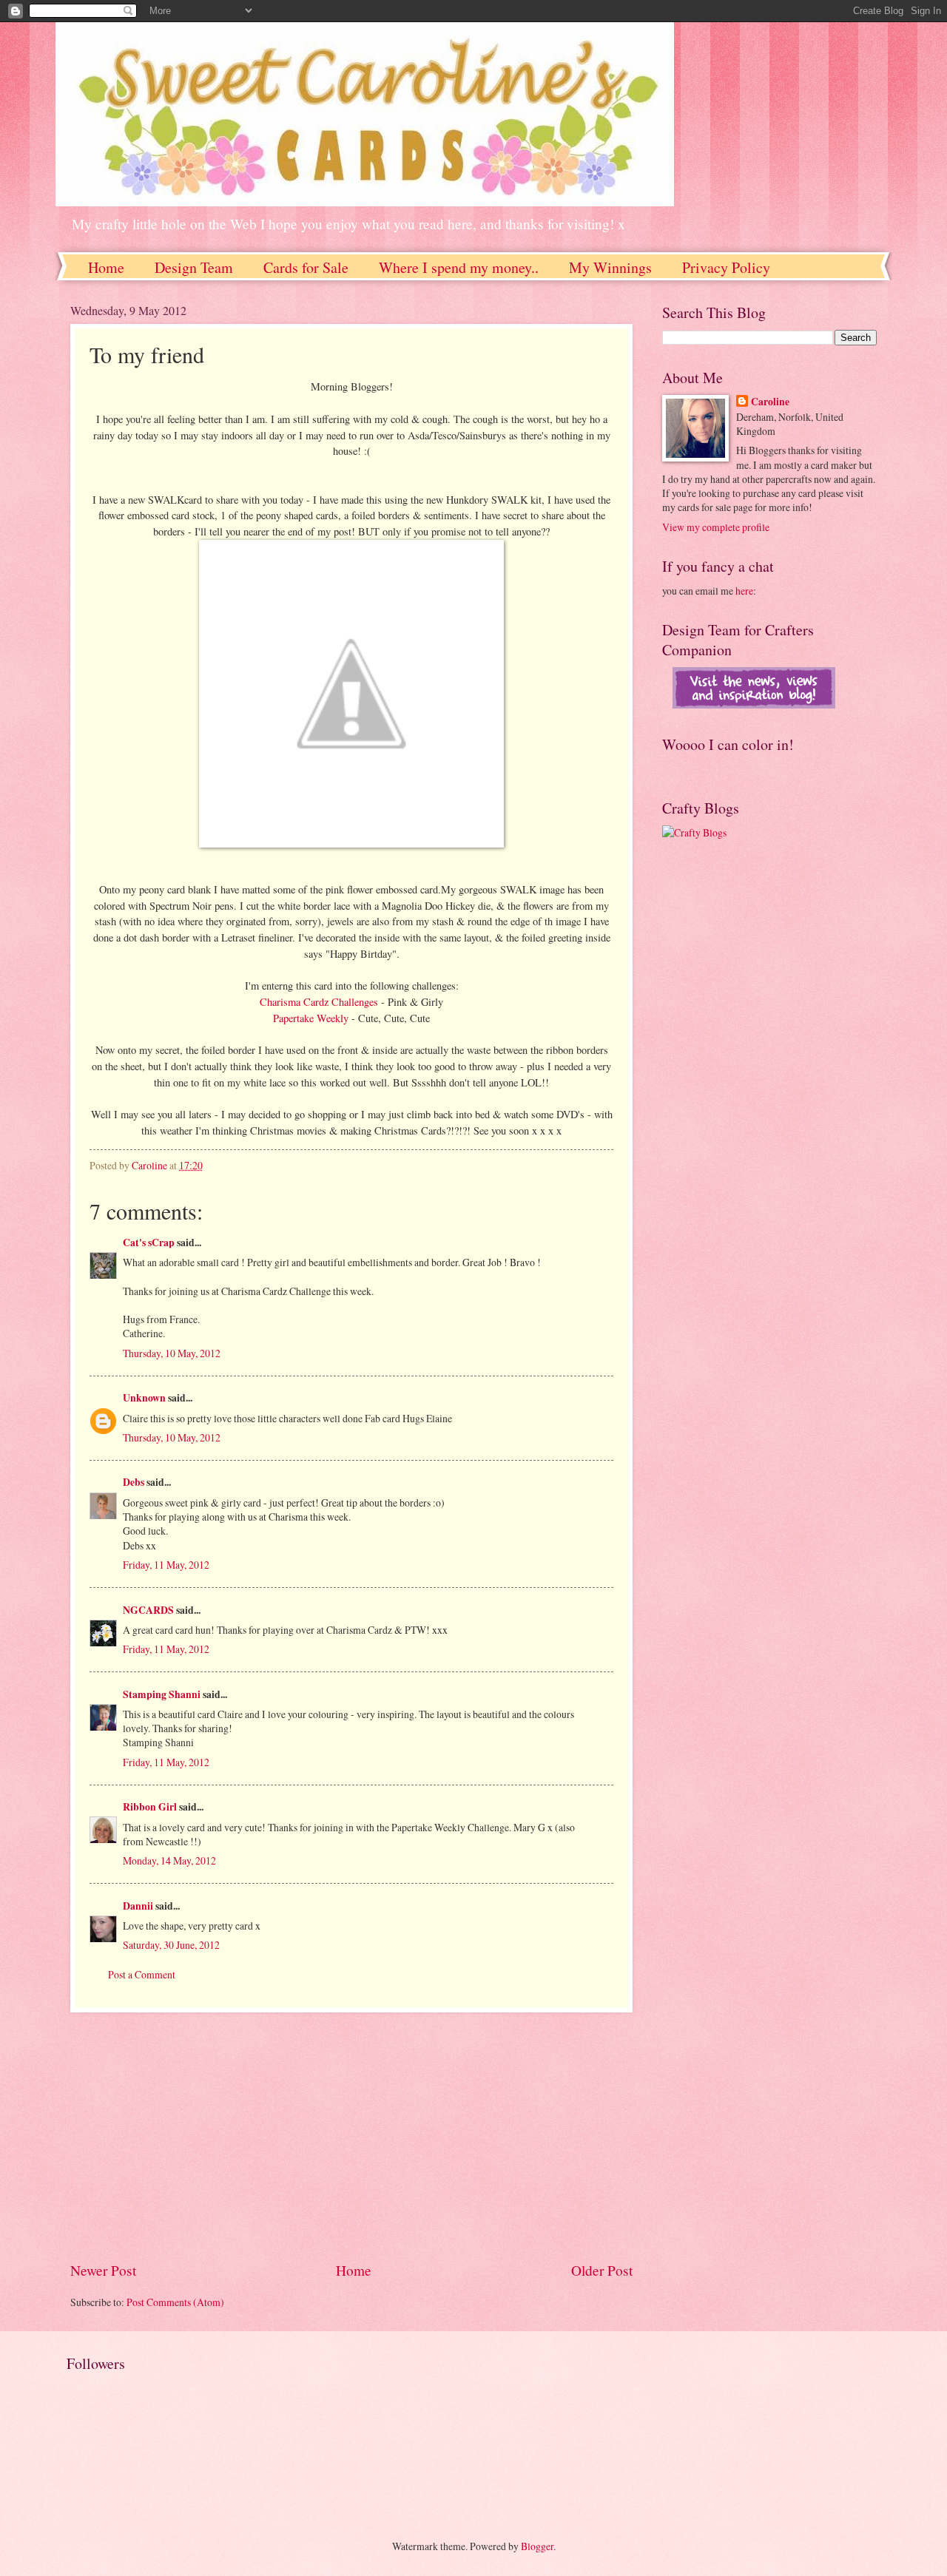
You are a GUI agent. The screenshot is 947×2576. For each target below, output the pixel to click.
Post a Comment (142, 1974)
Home (106, 267)
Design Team (194, 267)
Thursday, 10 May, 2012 (172, 1353)
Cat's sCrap (149, 1243)
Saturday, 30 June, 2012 (171, 1945)
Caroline (770, 402)
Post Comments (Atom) (175, 2302)
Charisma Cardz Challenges (320, 1002)
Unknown (144, 1398)
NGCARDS (148, 1610)
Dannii (138, 1906)
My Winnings (610, 267)
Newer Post (103, 2270)
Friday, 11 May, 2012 (166, 1565)
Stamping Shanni (162, 1694)
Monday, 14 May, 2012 (169, 1860)
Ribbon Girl (150, 1807)
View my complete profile (716, 527)
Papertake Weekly (312, 1018)
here (744, 591)
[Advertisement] (351, 2137)
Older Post (602, 2270)
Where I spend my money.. (459, 267)
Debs (134, 1482)
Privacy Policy (726, 267)
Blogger (537, 2546)
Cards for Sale (306, 267)
